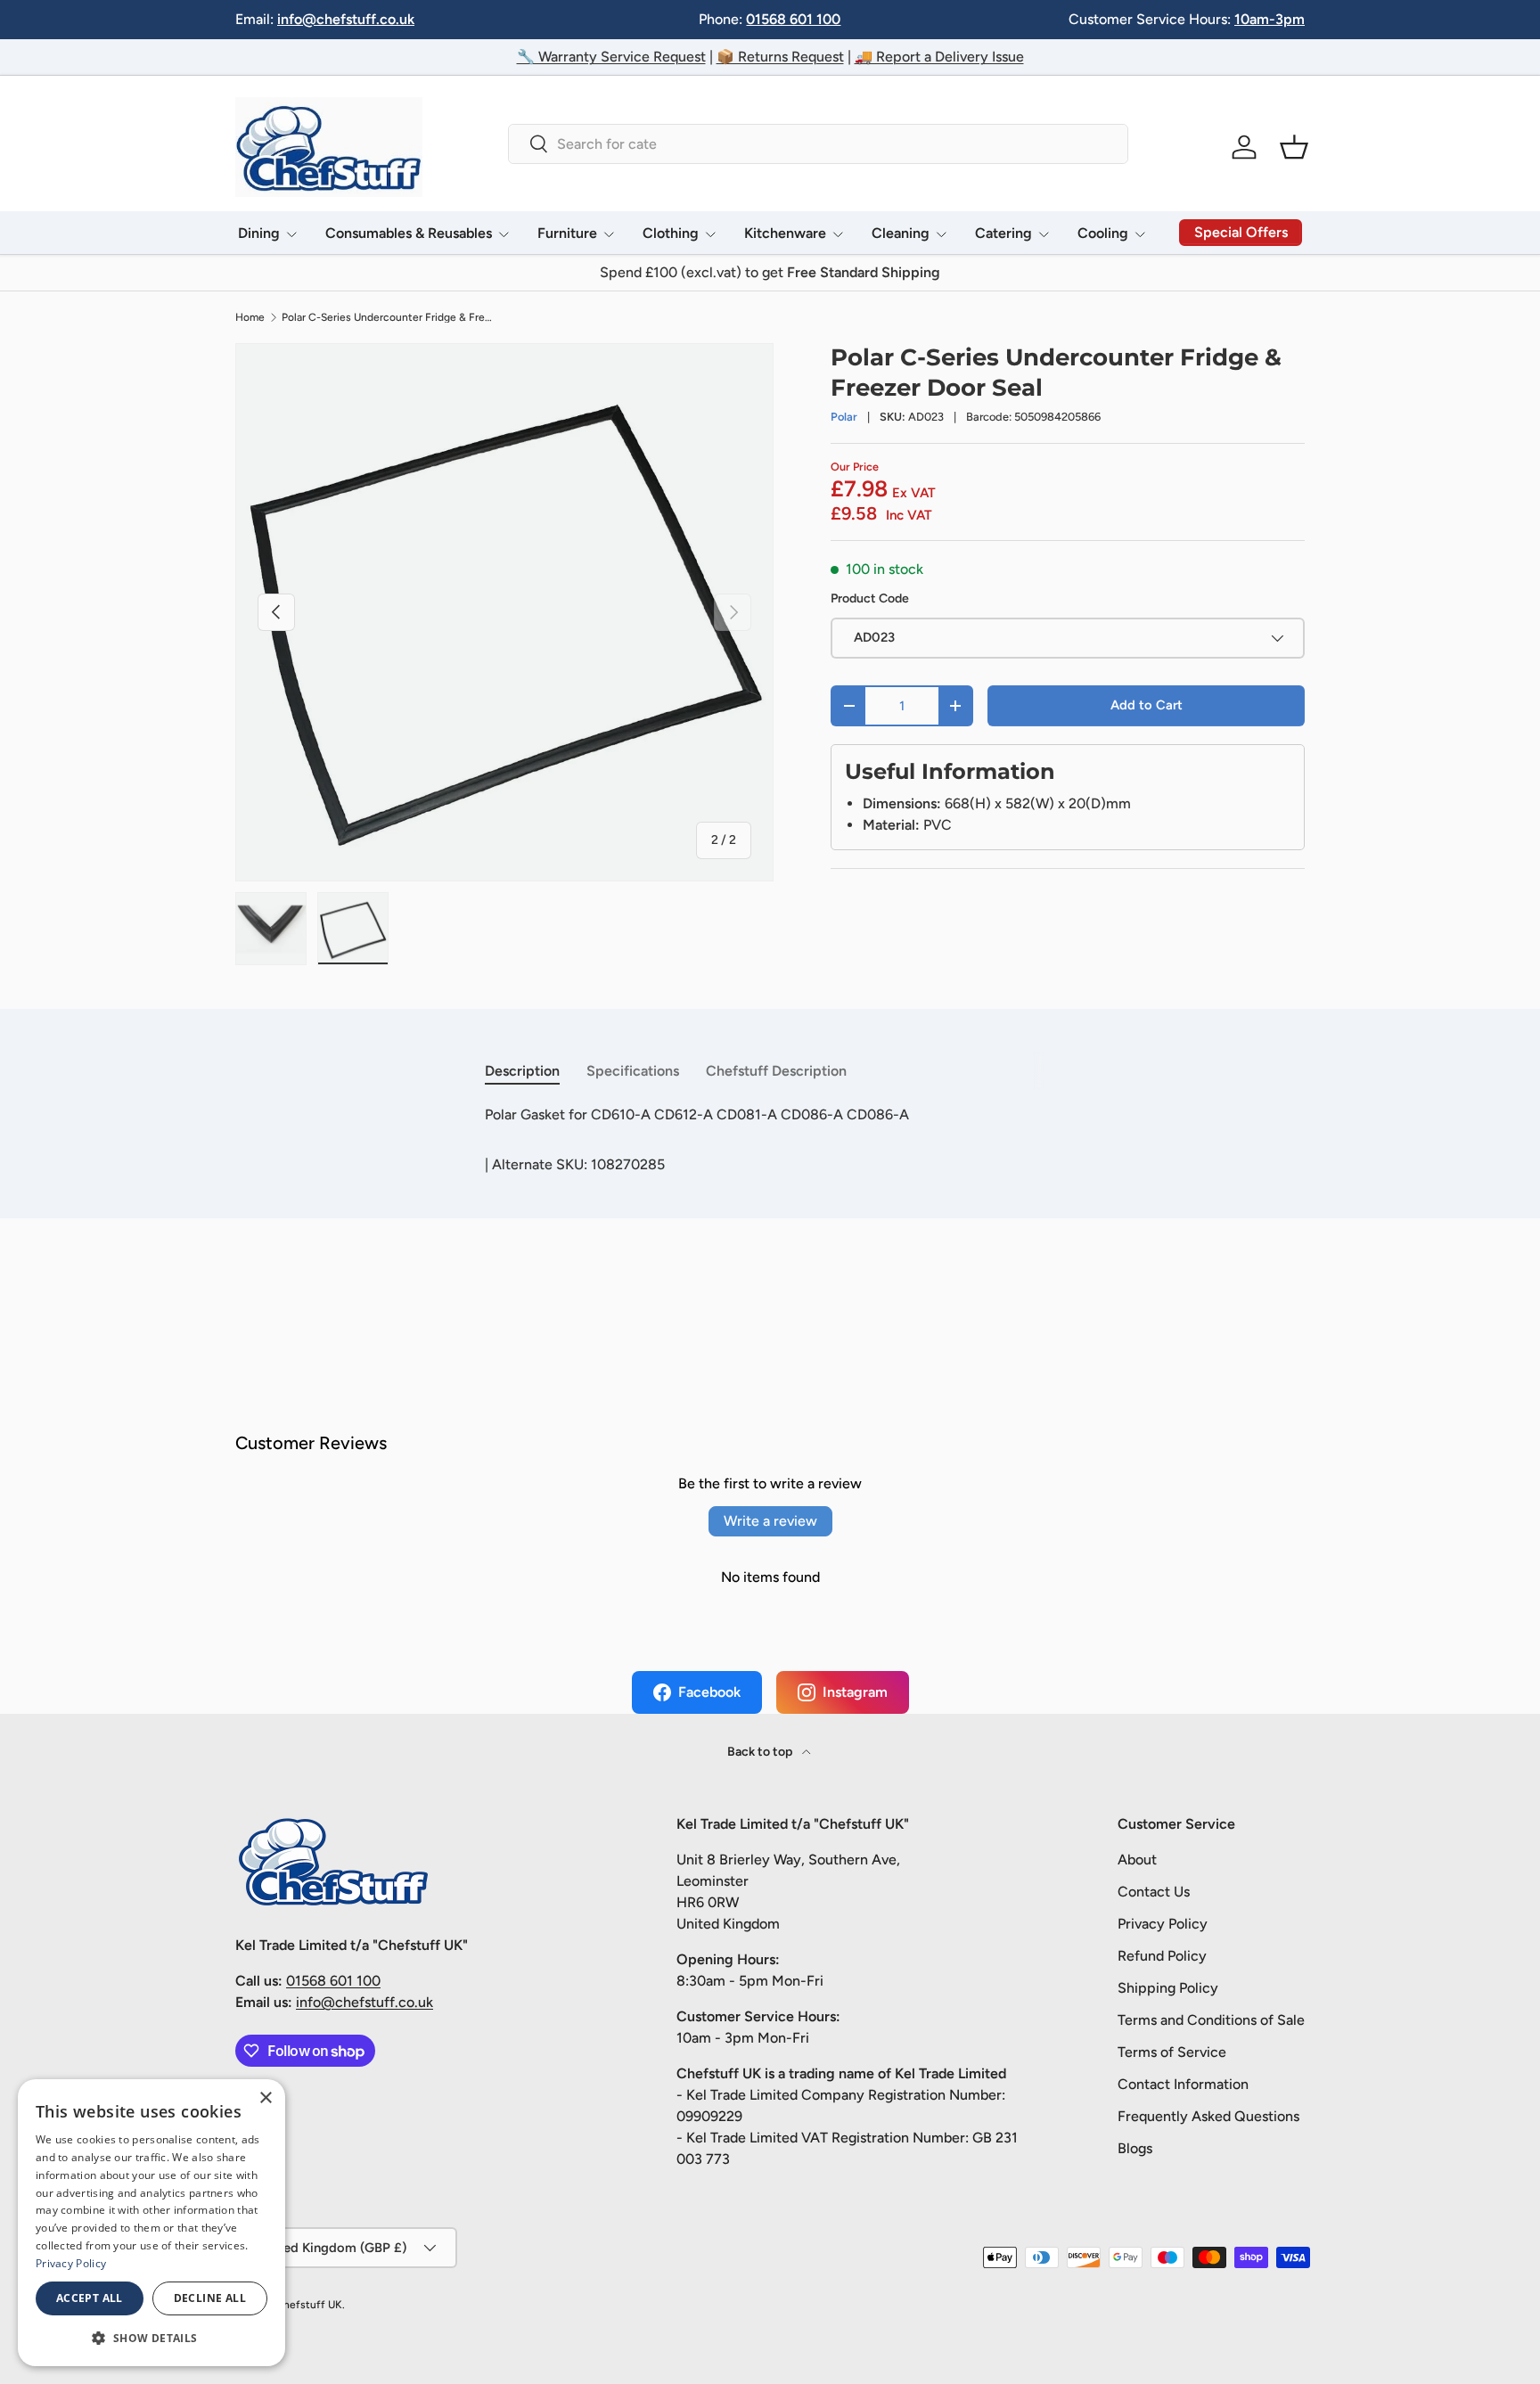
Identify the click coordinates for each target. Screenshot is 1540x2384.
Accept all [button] (90, 2298)
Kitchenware (785, 233)
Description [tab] (522, 1071)
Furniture (567, 233)
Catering (1003, 233)
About (1137, 1860)
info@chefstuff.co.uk (346, 19)
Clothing (671, 233)
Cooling (1103, 233)
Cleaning (901, 233)
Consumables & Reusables (409, 233)
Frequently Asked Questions (1208, 2116)
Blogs (1135, 2148)
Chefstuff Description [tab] (776, 1071)
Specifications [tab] (633, 1071)
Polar (844, 417)
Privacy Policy (1163, 1924)
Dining (259, 233)
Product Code (870, 598)
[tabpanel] (770, 1115)
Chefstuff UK (309, 2305)
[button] (1294, 147)
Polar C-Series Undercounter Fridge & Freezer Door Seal (389, 317)
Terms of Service (1172, 2052)
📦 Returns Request (780, 57)
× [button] (265, 2098)
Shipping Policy (1168, 1988)
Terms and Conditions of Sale (1211, 2020)
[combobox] (818, 144)
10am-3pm (1270, 19)
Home (250, 317)
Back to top (761, 1752)
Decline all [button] (210, 2298)
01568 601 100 (793, 19)
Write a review (770, 1521)
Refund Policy (1162, 1956)
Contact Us (1154, 1892)
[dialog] (152, 2223)
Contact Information (1183, 2084)
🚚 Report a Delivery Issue (939, 57)
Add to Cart (1147, 705)
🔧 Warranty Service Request (611, 57)
